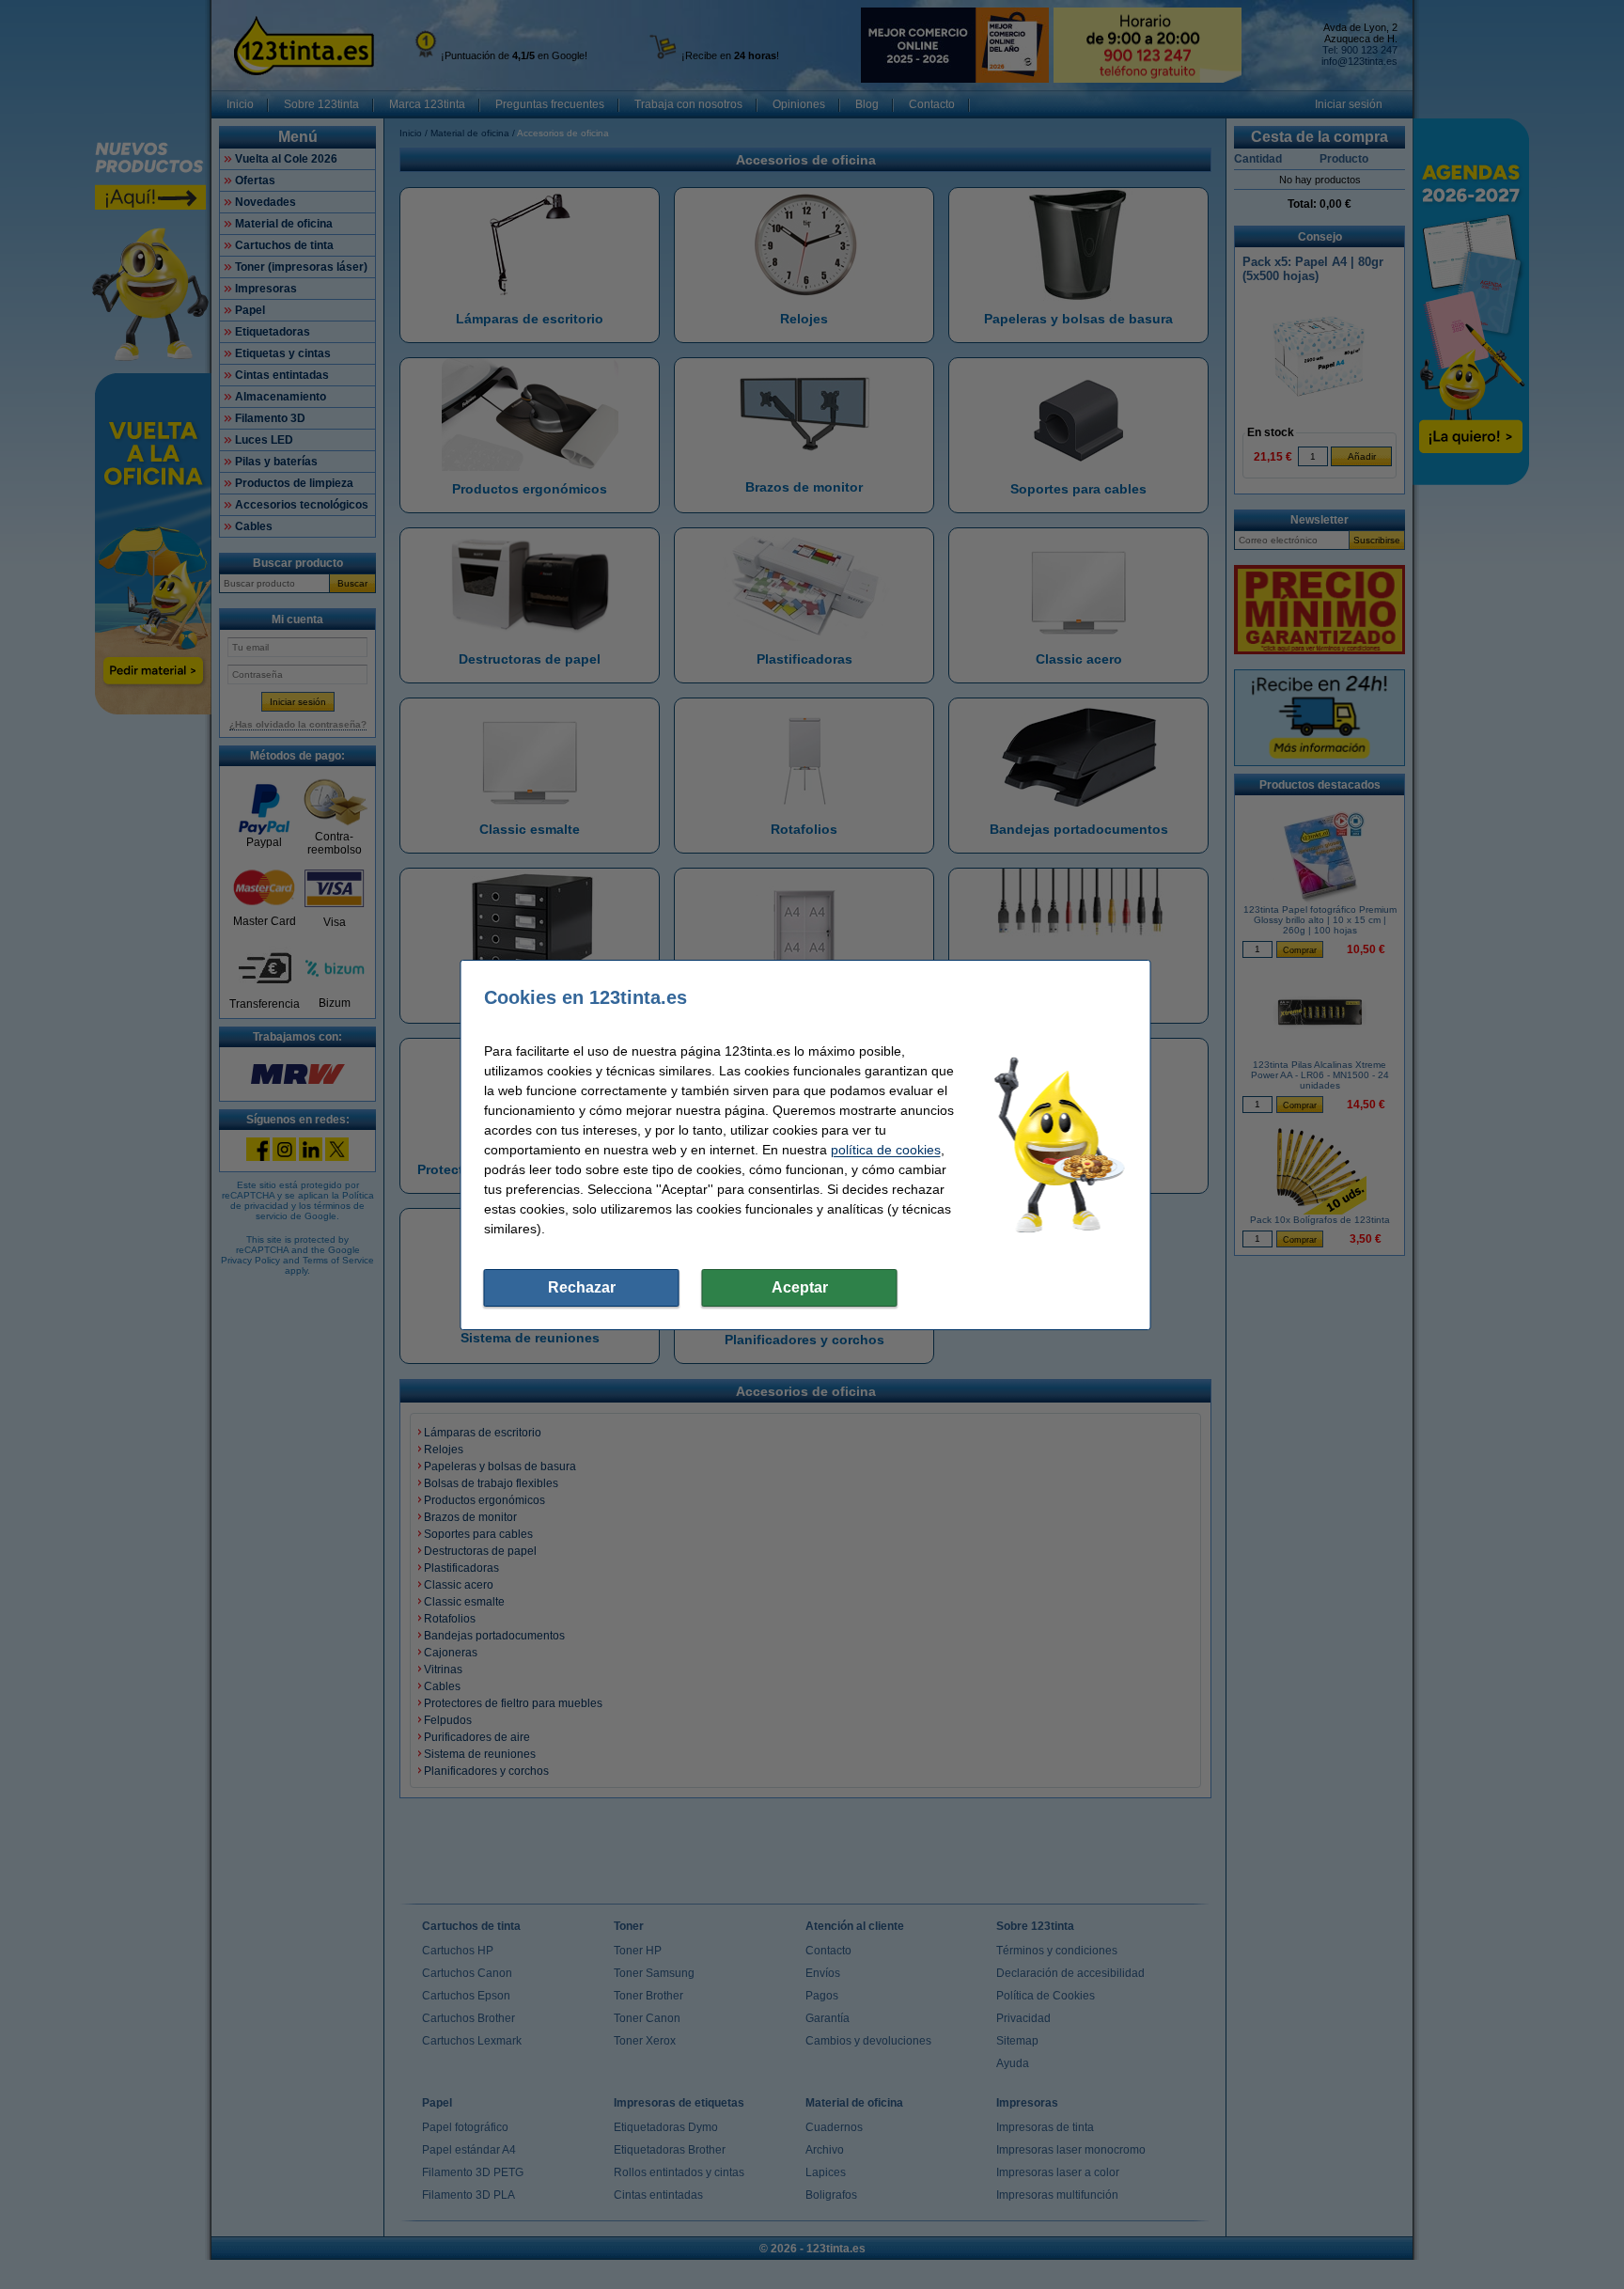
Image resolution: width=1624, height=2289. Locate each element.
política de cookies (886, 1150)
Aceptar (800, 1287)
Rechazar (582, 1287)
